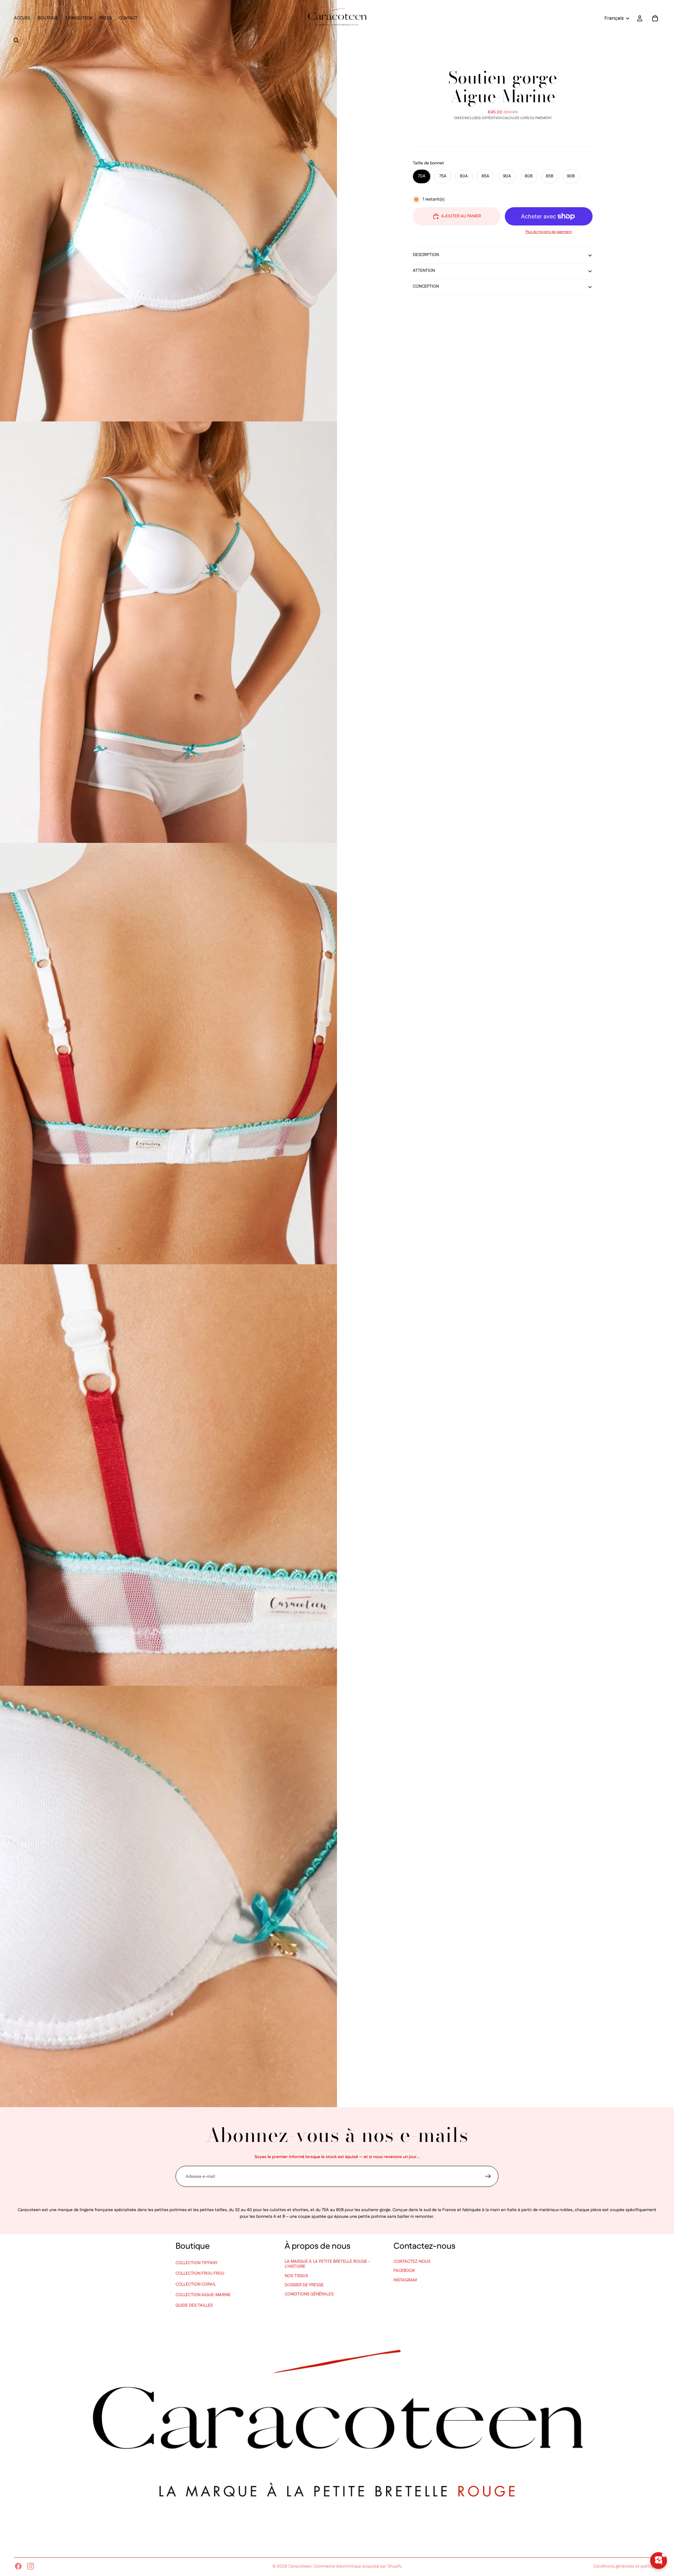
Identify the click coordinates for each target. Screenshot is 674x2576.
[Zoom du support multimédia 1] (168, 211)
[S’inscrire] (488, 2176)
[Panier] (655, 18)
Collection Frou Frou (200, 2273)
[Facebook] (18, 2566)
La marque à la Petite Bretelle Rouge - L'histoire (327, 2264)
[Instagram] (31, 2566)
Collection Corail (196, 2284)
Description (426, 255)
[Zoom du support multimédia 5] (168, 1896)
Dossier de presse (304, 2285)
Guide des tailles (194, 2305)
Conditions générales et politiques (627, 2566)
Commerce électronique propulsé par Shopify (358, 2566)
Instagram (405, 2280)
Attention (424, 271)
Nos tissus (296, 2276)
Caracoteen (300, 2566)
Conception (426, 286)
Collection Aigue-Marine (203, 2295)
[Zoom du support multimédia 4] (168, 1475)
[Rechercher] (16, 40)
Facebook (404, 2271)
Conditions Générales (309, 2294)
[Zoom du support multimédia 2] (168, 632)
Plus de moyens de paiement (549, 232)
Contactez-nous (412, 2261)
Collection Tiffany (197, 2263)
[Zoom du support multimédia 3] (168, 1054)
